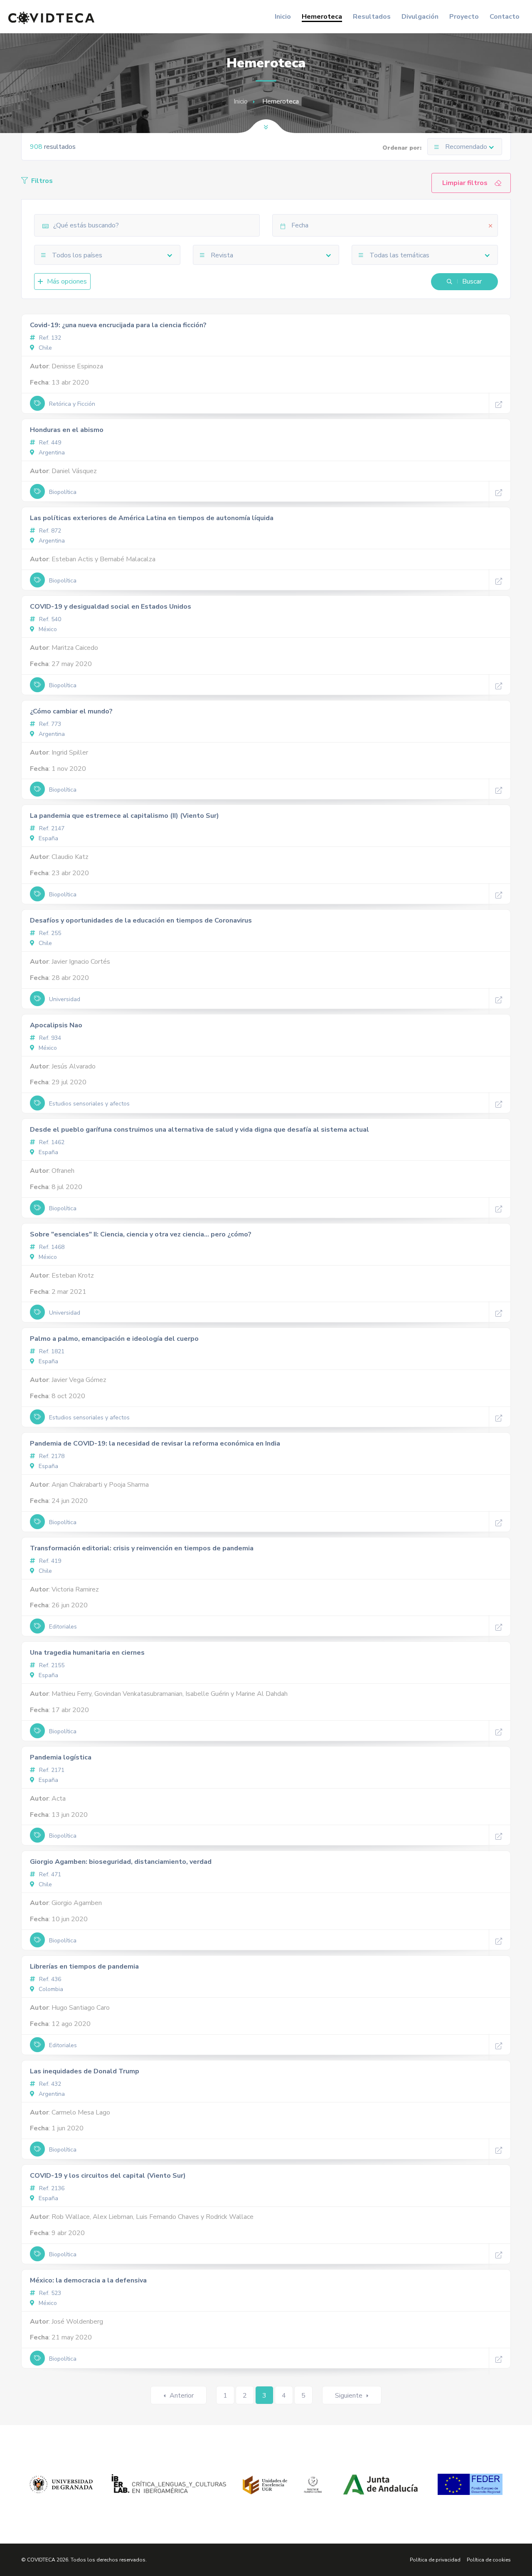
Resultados (372, 17)
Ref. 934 (49, 1038)
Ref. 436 (49, 1979)
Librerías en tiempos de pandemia (84, 1967)
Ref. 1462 (51, 1142)
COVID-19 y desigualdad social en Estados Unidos (111, 607)
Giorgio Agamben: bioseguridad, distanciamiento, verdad (121, 1862)
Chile (44, 348)
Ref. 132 (49, 338)
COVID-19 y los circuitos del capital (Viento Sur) (108, 2176)
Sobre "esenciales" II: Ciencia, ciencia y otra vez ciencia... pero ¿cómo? (141, 1234)
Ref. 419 (49, 1561)
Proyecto (464, 17)
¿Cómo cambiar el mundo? (71, 711)
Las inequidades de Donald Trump (85, 2071)
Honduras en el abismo (67, 430)
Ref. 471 (49, 1874)
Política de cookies (489, 2560)
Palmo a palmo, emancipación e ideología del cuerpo (114, 1339)
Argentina (51, 453)
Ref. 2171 (51, 1770)
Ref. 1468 (51, 1247)
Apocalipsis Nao (56, 1025)
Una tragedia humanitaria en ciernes (87, 1653)
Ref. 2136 (51, 2188)
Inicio (283, 17)
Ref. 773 (49, 724)
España (48, 838)
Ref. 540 (49, 619)
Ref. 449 (49, 443)
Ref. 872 (49, 531)
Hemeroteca (322, 17)
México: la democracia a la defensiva (88, 2280)
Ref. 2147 (51, 828)
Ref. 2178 (51, 1456)
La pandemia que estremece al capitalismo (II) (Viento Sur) (124, 816)
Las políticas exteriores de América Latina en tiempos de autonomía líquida (152, 518)
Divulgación (420, 17)
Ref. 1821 (51, 1351)
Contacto (505, 17)
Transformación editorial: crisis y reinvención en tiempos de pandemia (142, 1548)
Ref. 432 (49, 2084)
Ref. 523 (49, 2293)
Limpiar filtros (465, 183)
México (47, 629)
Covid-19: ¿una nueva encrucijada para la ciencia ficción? (118, 325)
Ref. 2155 (51, 1665)
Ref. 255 (49, 933)
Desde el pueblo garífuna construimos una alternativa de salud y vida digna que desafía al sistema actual (199, 1130)
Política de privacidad (435, 2560)
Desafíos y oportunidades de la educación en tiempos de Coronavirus (141, 920)
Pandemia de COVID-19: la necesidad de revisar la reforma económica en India (155, 1443)
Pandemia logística (61, 1757)
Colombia (50, 1989)
